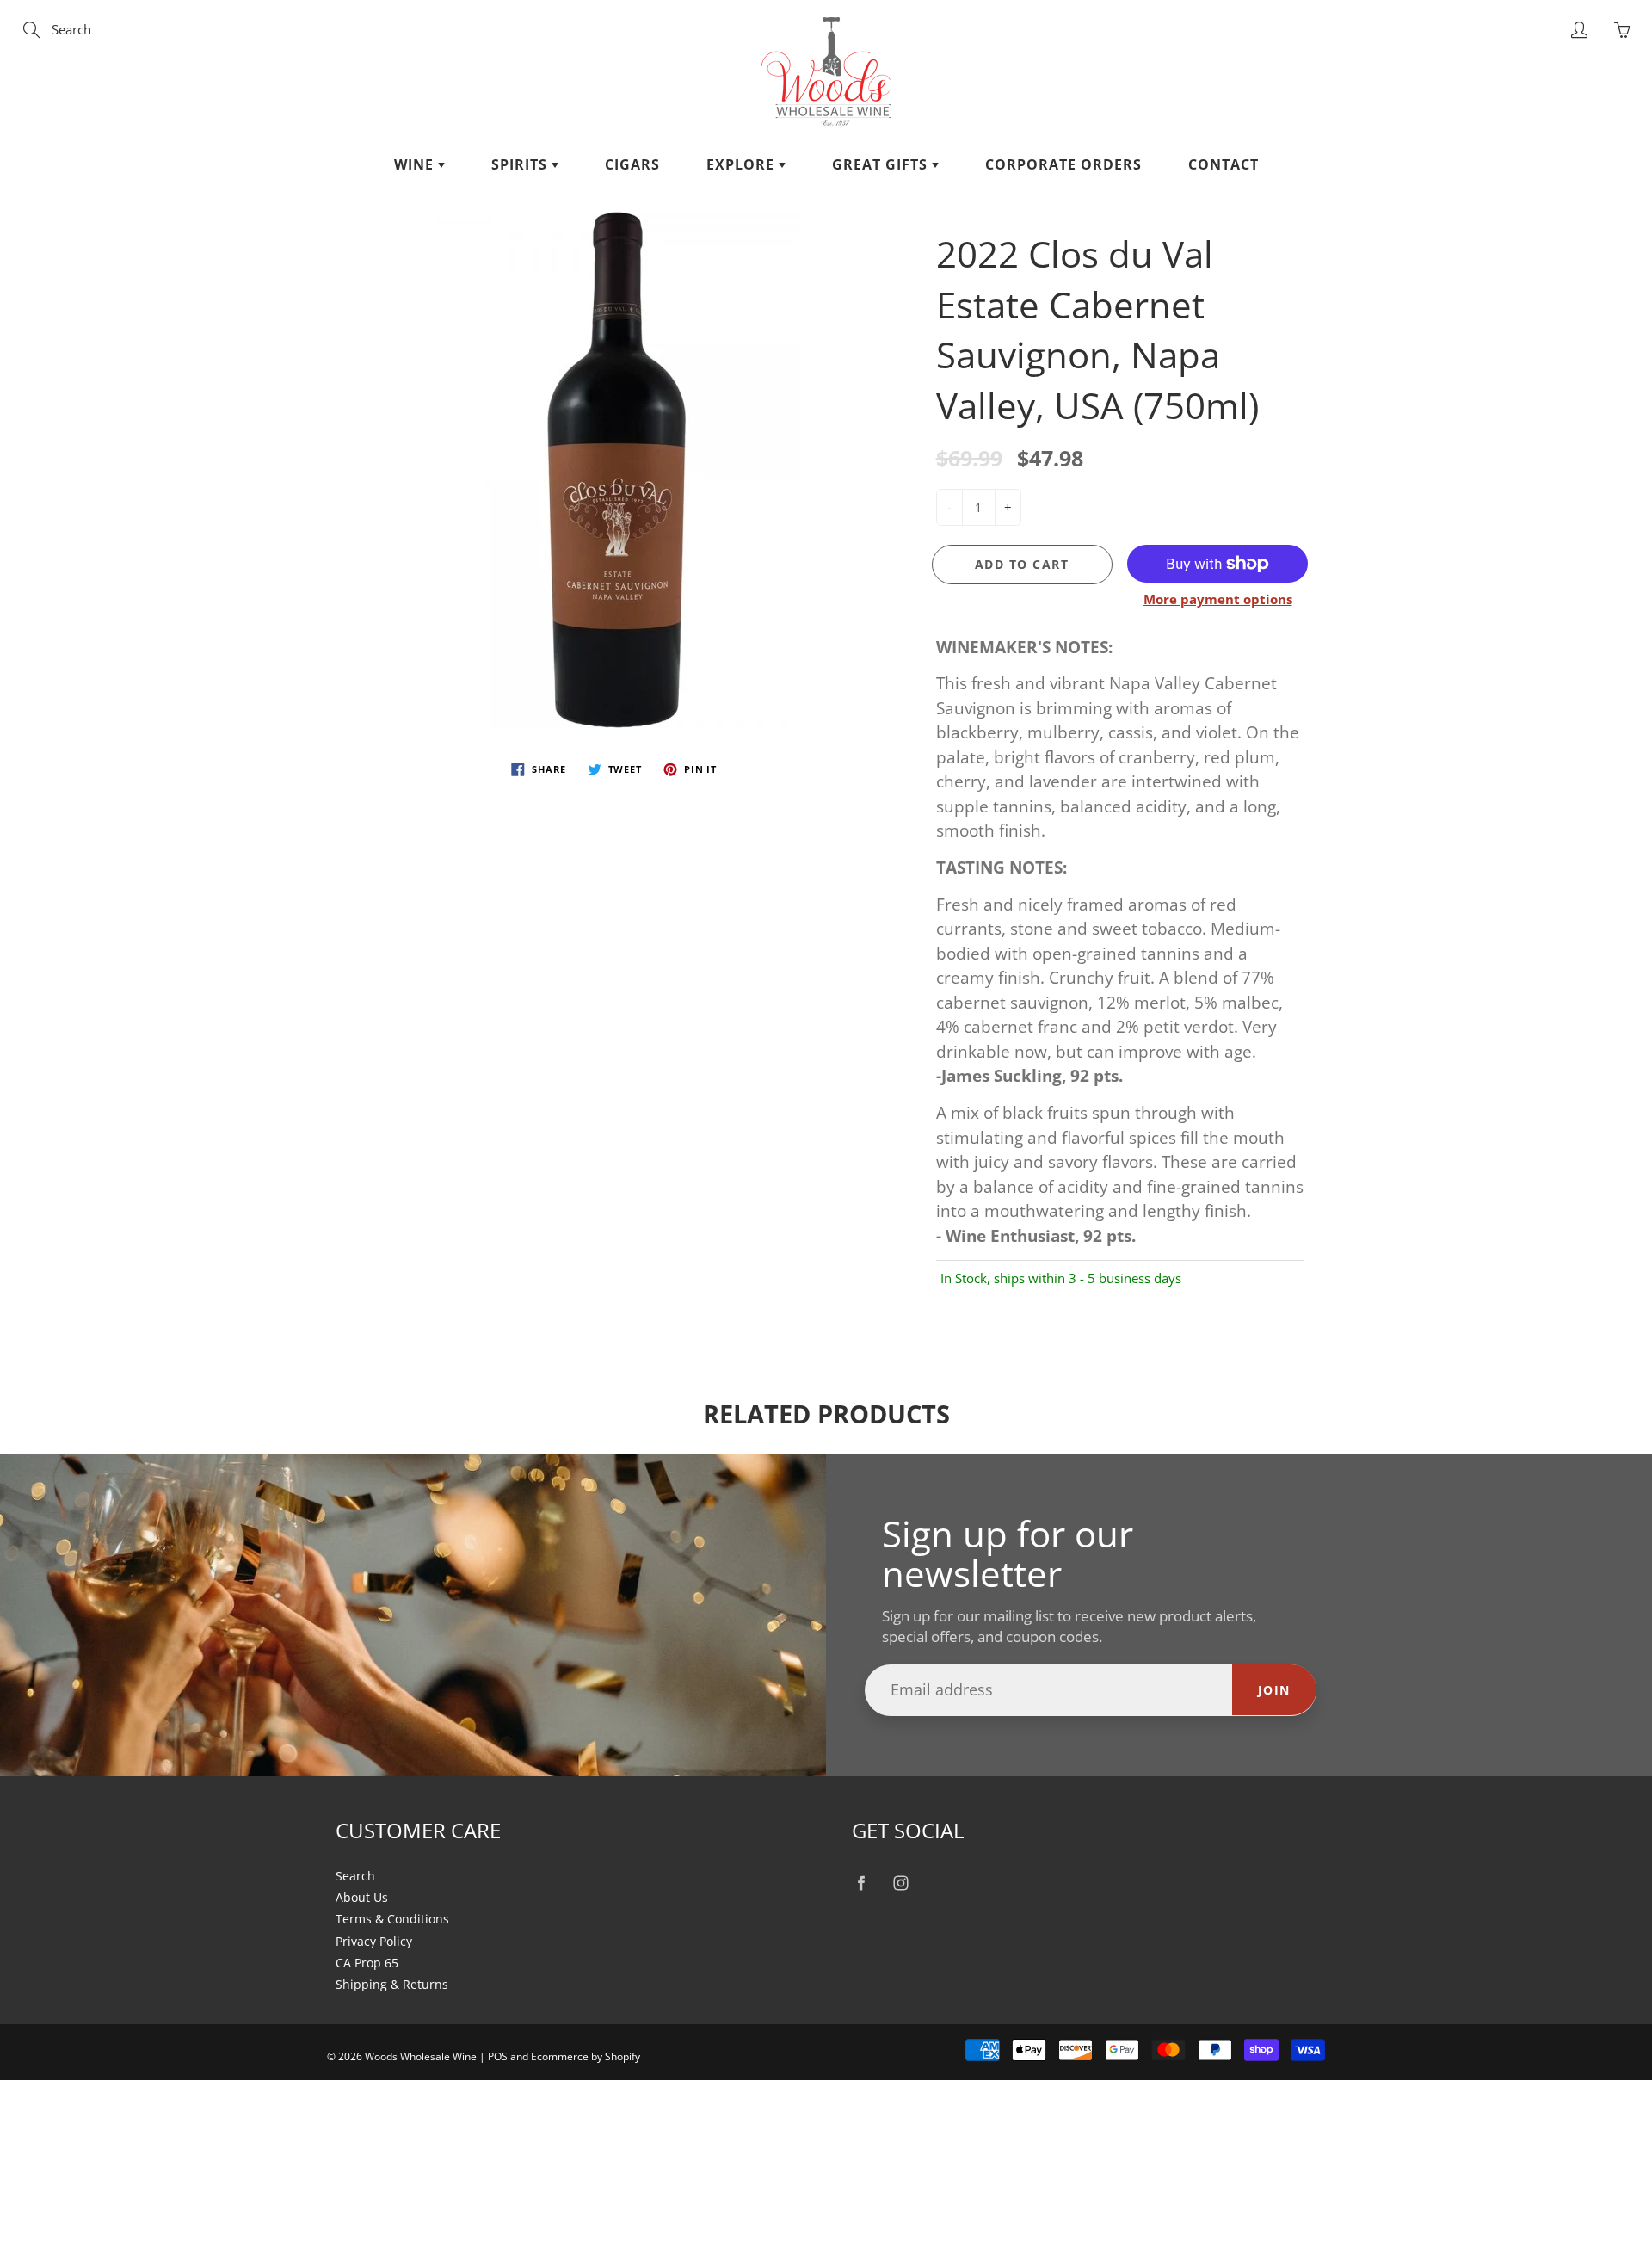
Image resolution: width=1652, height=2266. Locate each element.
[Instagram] (900, 1883)
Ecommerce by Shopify (586, 2056)
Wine (416, 164)
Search (355, 1876)
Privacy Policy (374, 1942)
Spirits (521, 164)
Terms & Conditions (392, 1919)
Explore (743, 164)
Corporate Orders (1063, 164)
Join (1274, 1690)
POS (498, 2056)
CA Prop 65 (367, 1963)
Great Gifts (882, 164)
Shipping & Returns (392, 1985)
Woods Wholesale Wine (421, 2056)
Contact (1224, 164)
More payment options (1218, 599)
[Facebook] (861, 1883)
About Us (362, 1898)
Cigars (632, 164)
